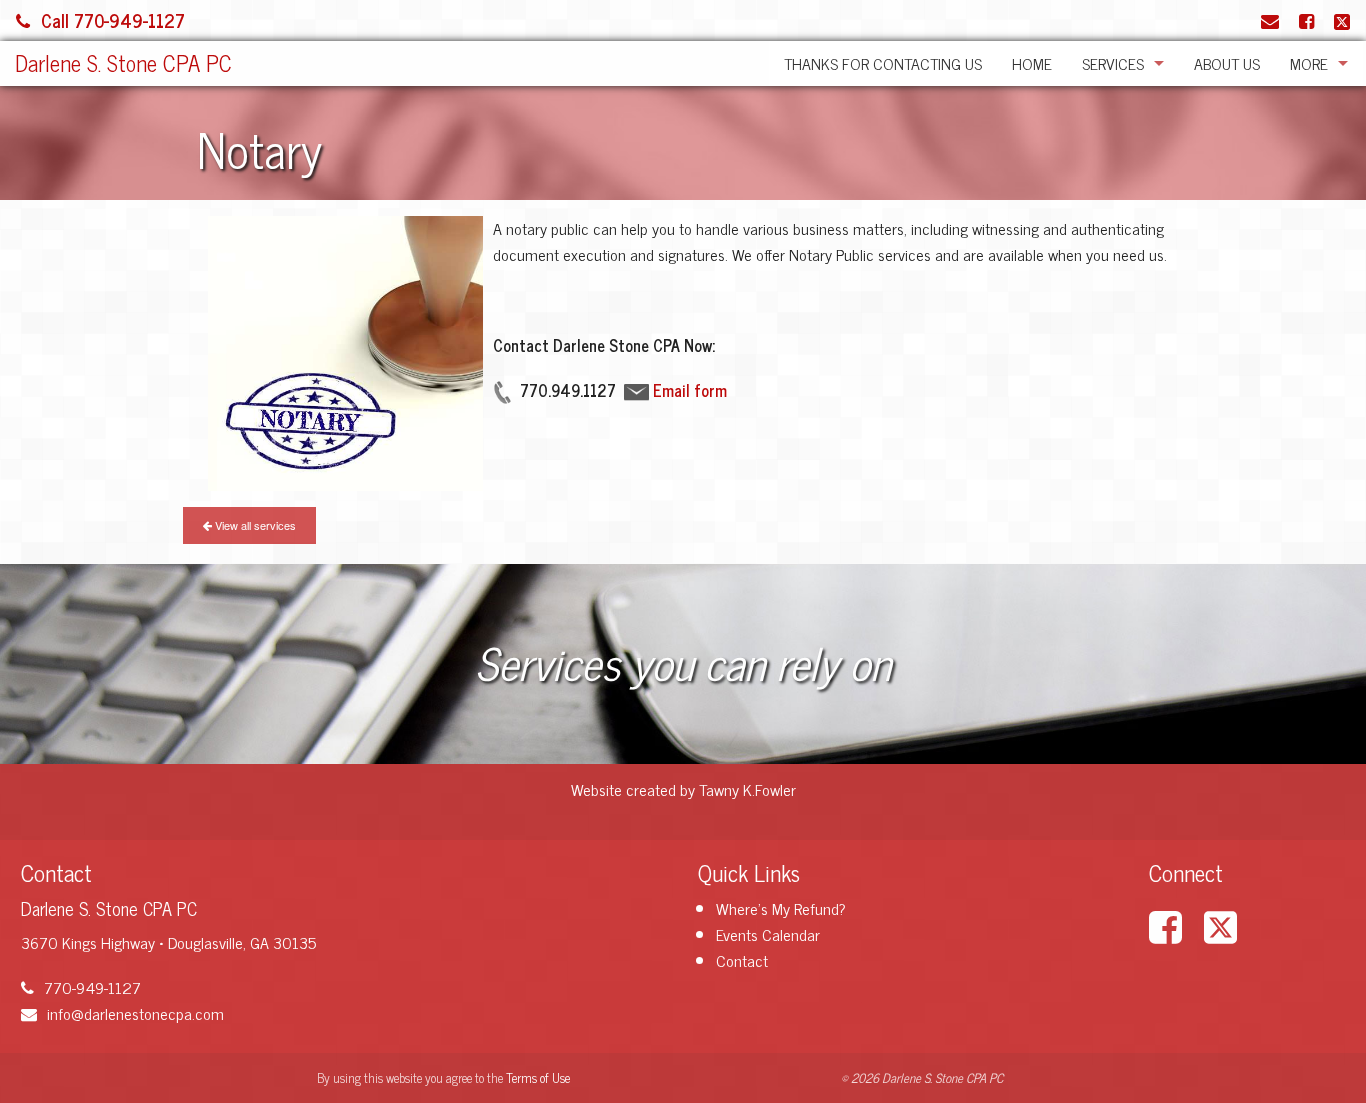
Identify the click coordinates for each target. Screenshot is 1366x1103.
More (1309, 63)
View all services (254, 525)
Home (1032, 63)
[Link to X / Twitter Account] (1342, 20)
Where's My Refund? (781, 908)
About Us (1227, 63)
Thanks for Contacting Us (883, 63)
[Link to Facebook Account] (1306, 20)
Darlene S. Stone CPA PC (123, 62)
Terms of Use (538, 1077)
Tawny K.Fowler (747, 789)
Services (1113, 63)
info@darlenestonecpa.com (135, 1013)
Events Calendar (768, 934)
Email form (690, 390)
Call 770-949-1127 (113, 20)
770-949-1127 (92, 987)
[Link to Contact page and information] (1270, 20)
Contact (742, 960)
